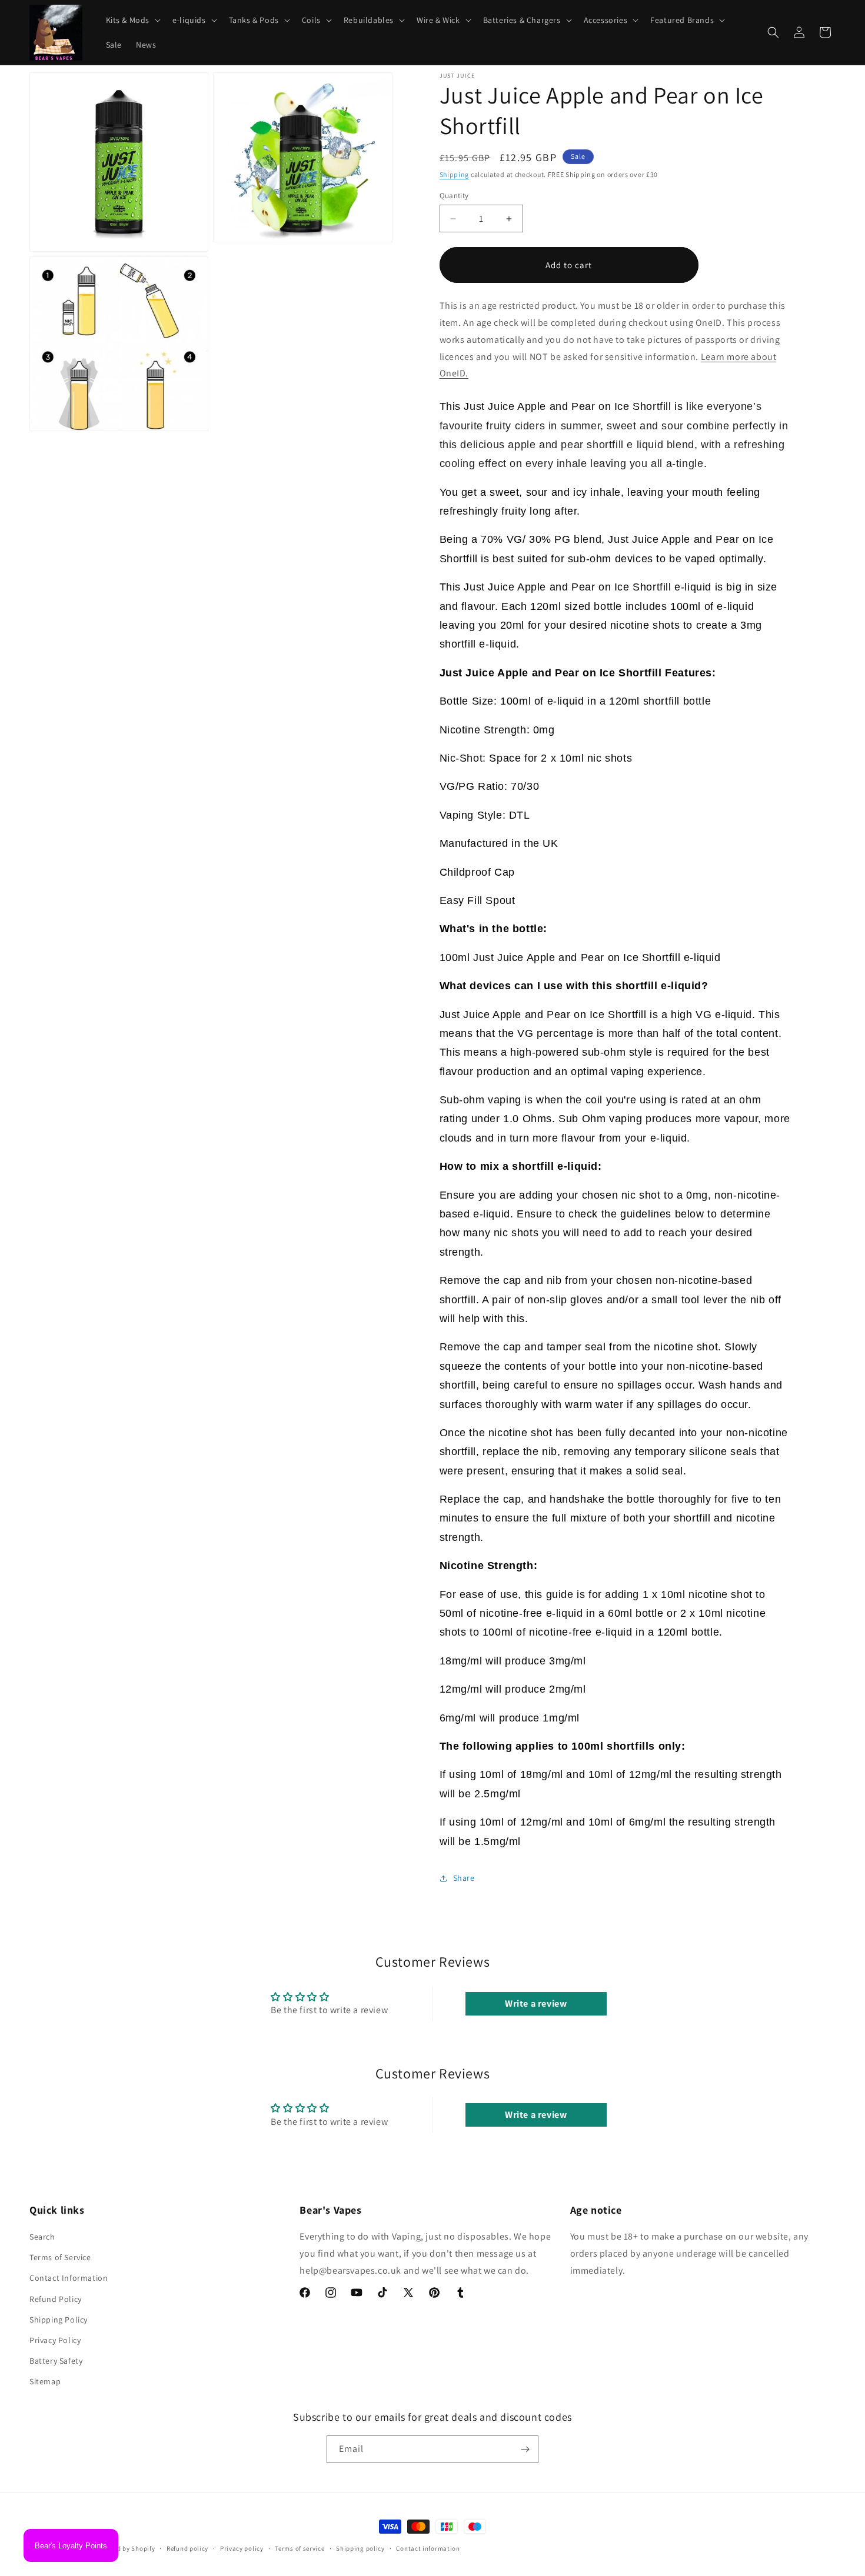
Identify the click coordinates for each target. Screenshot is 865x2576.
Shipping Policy (59, 2320)
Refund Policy (56, 2299)
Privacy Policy (55, 2340)
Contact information (428, 2548)
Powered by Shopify (125, 2548)
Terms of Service (60, 2258)
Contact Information (69, 2278)
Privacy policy (242, 2548)
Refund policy (187, 2548)
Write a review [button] (536, 2003)
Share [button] (464, 1878)
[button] (132, 20)
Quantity (454, 196)
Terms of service (300, 2548)
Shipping (455, 174)
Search (42, 2237)
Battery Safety (56, 2361)
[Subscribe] (525, 2449)
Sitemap (45, 2382)
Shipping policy (360, 2548)
